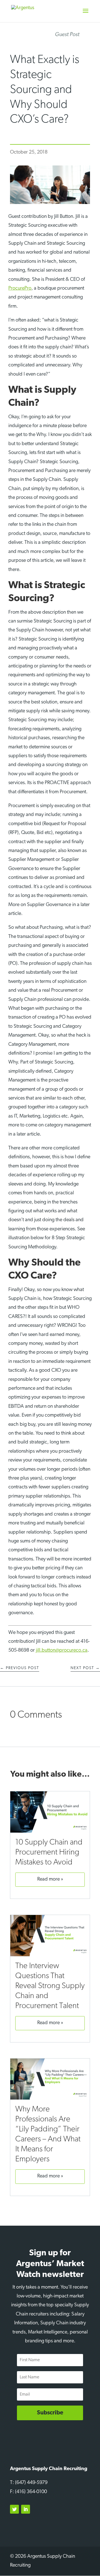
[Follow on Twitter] (14, 2509)
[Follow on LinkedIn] (26, 2509)
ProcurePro (20, 289)
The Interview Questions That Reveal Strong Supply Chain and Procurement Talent (50, 1986)
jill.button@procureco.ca (62, 1651)
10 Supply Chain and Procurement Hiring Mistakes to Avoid (49, 1852)
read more (48, 1879)
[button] (86, 14)
